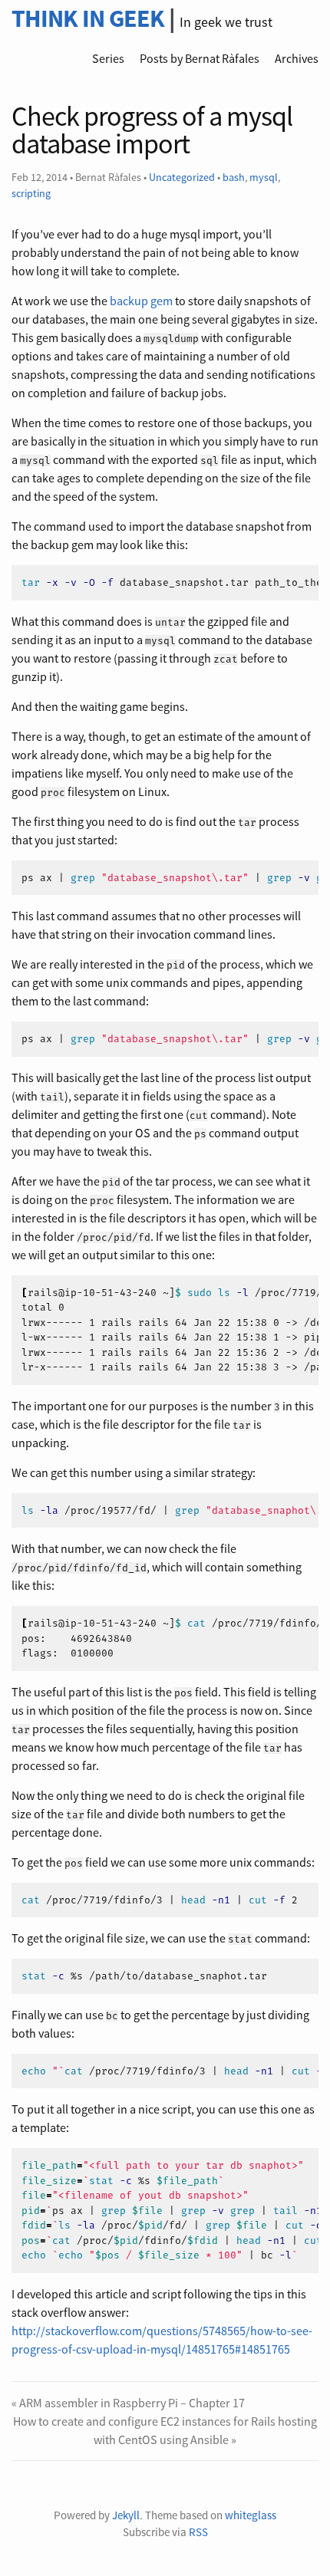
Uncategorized (182, 177)
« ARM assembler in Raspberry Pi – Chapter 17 (128, 2403)
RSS (198, 2532)
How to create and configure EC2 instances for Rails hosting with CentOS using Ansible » (165, 2430)
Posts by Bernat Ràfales (200, 58)
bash (234, 177)
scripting (31, 193)
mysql (264, 177)
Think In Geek (88, 18)
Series (108, 58)
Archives (297, 58)
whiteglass (251, 2515)
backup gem (141, 301)
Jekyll (126, 2515)
